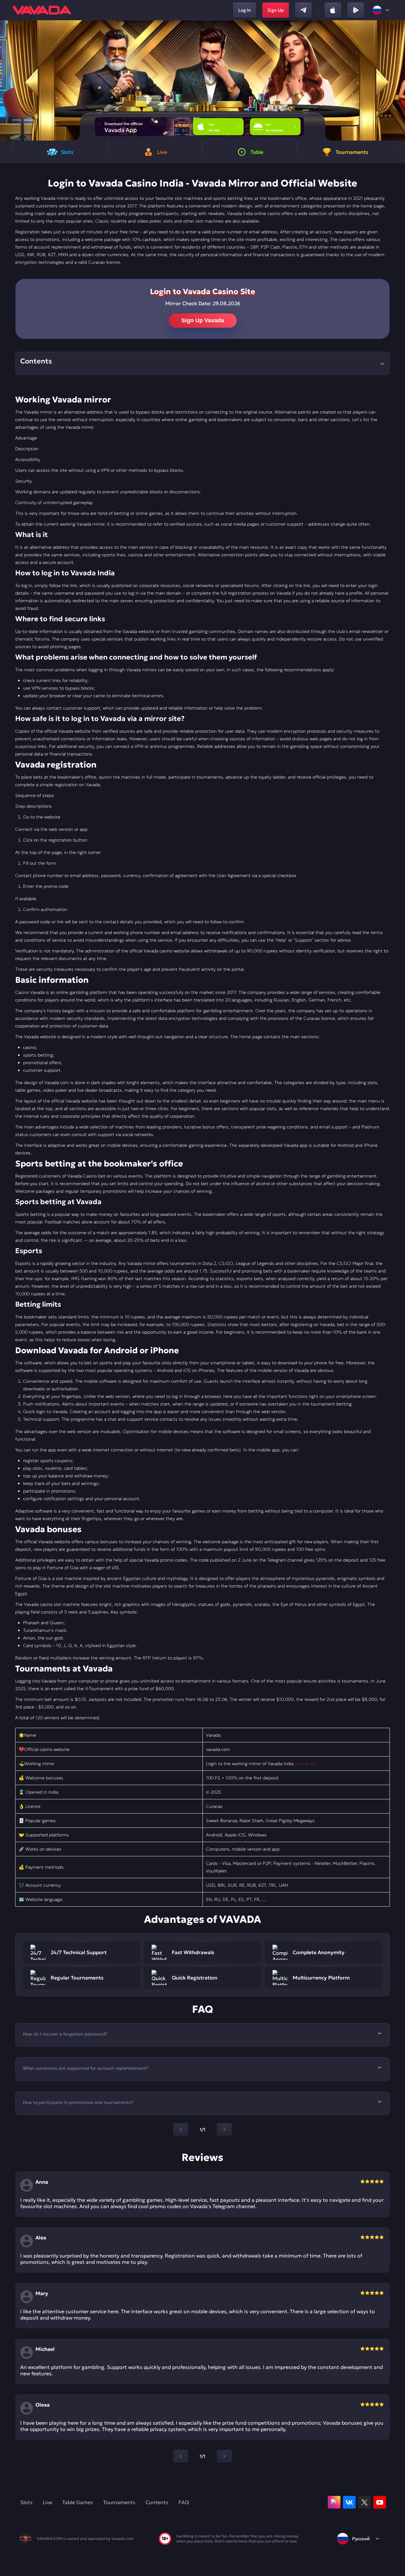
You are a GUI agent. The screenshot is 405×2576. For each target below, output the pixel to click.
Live (47, 2502)
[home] (42, 10)
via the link (305, 1764)
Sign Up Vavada (203, 320)
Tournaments (119, 2502)
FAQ (184, 2502)
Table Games (78, 2502)
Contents (157, 2502)
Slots (26, 2502)
